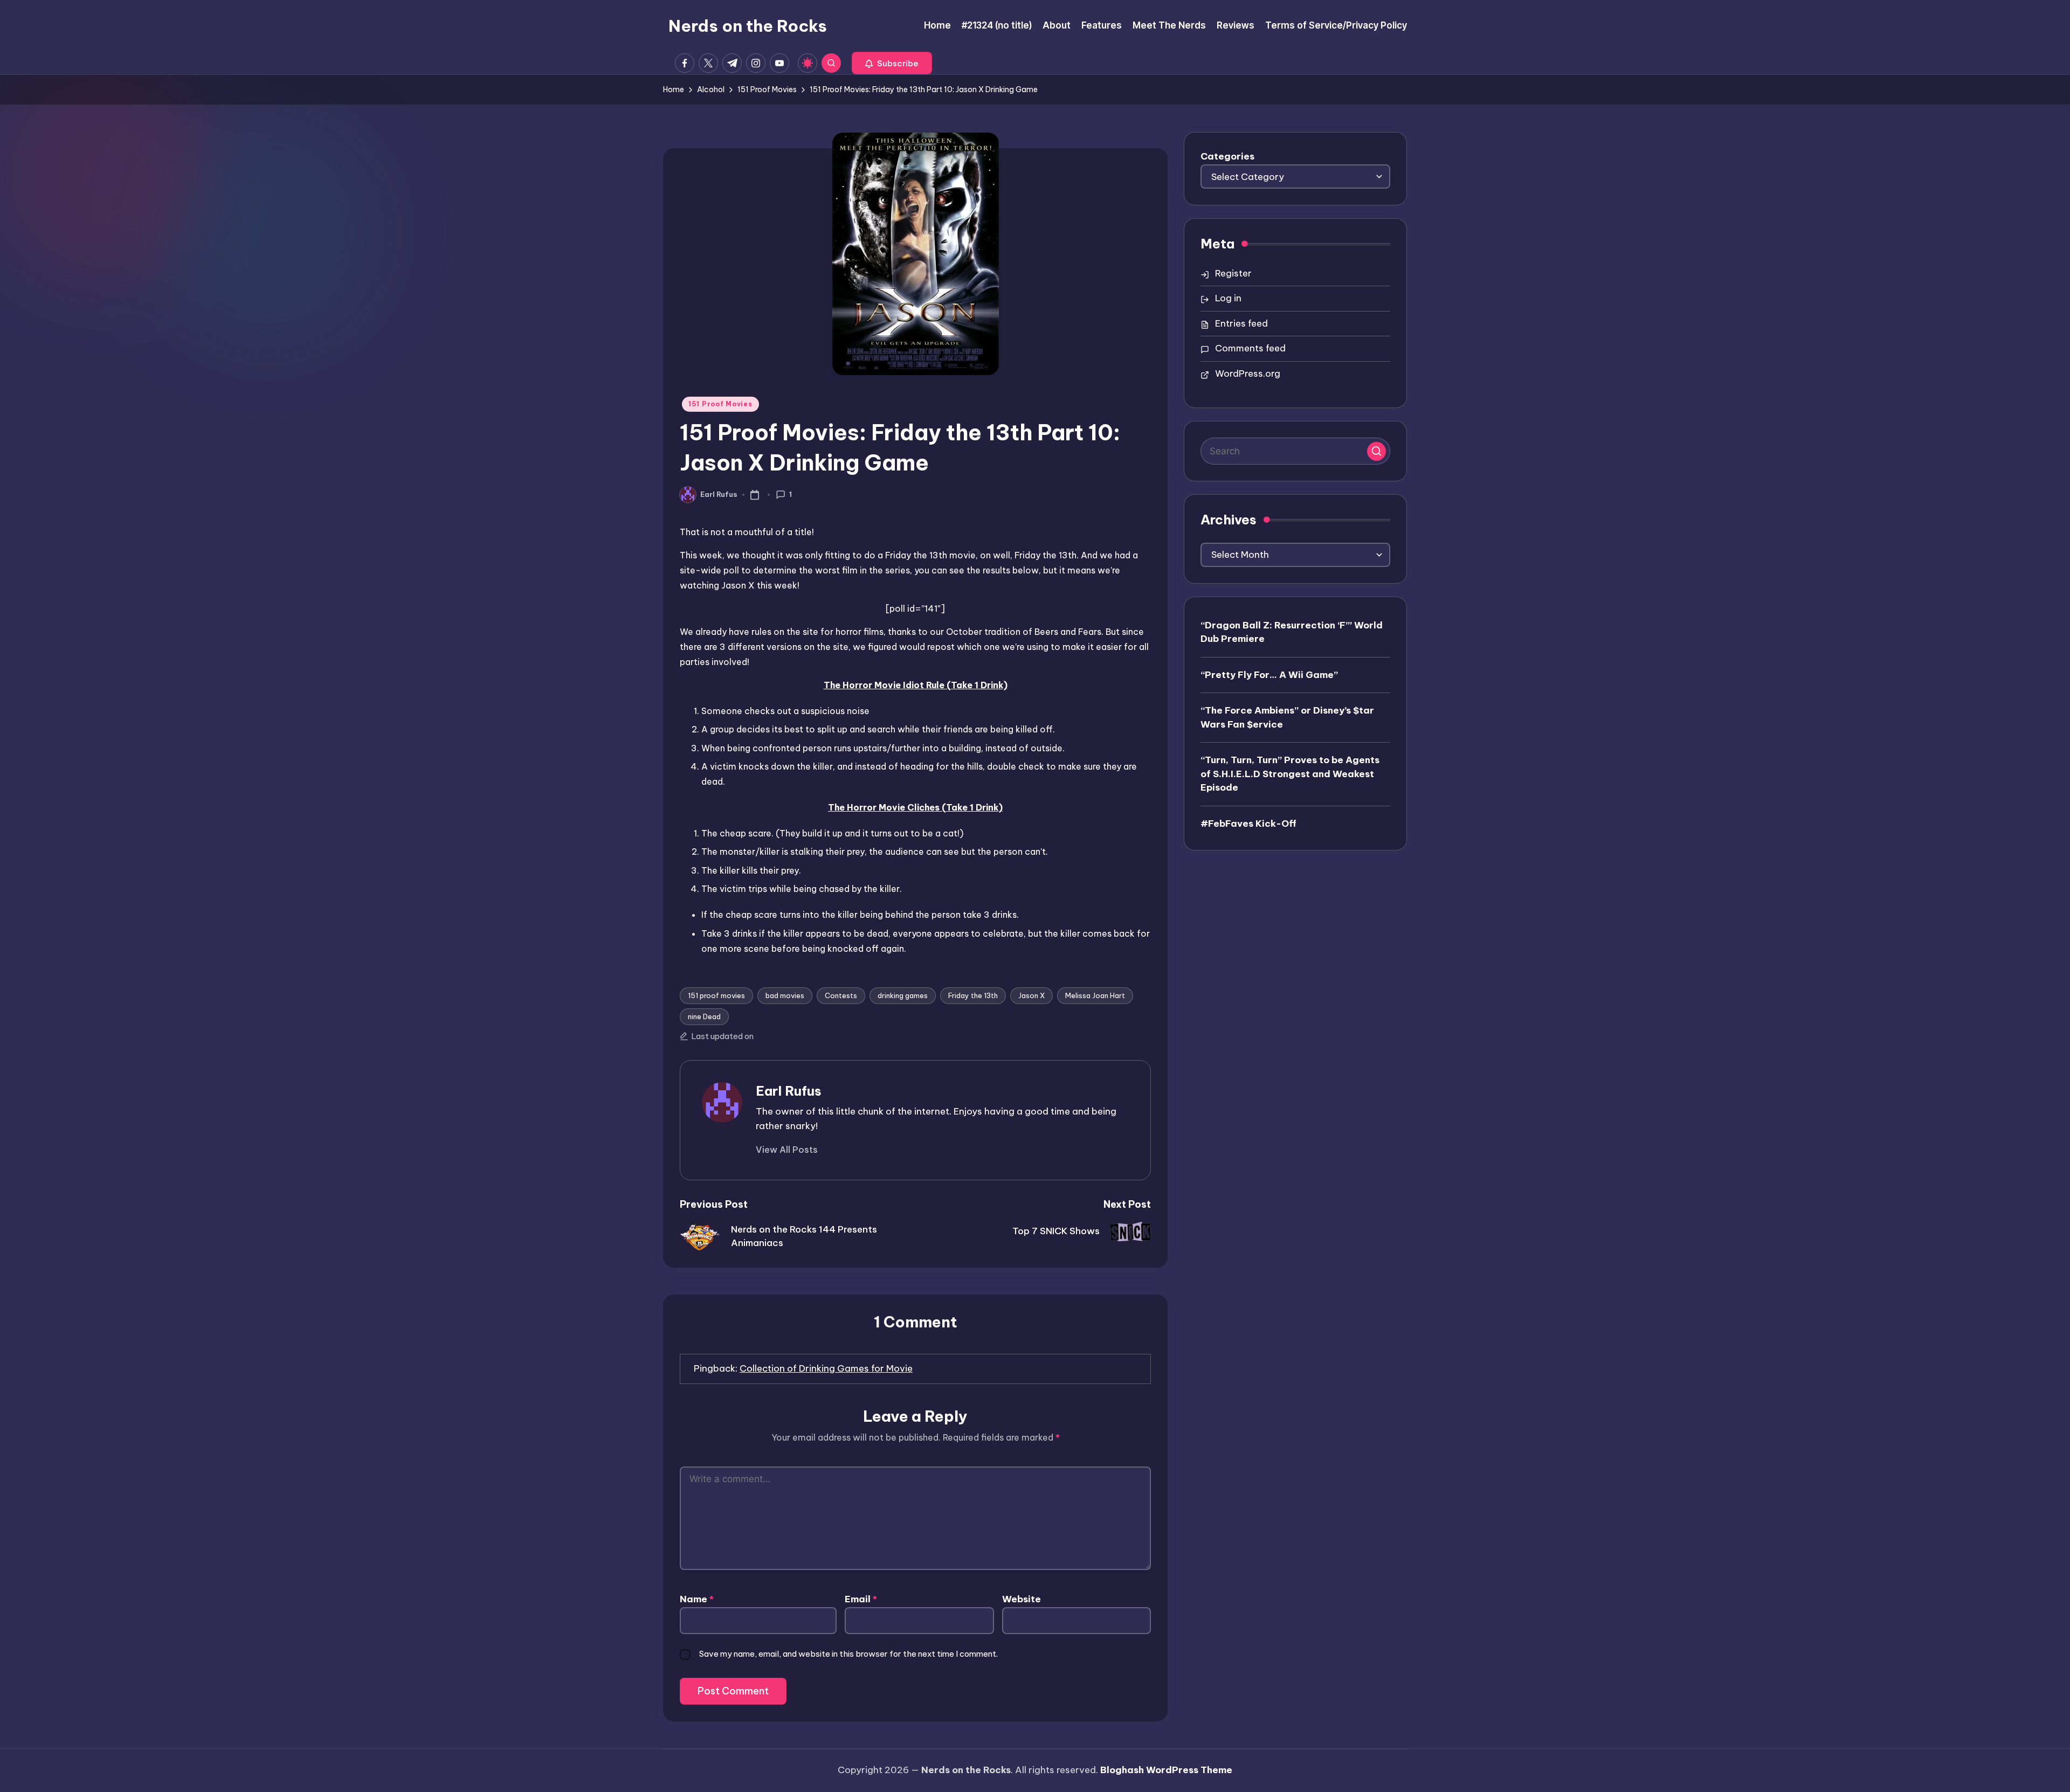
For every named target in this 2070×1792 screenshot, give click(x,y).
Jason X (1031, 995)
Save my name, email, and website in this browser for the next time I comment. (848, 1654)
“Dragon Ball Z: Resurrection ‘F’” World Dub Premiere (1292, 632)
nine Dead (704, 1016)
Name (697, 1599)
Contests (841, 995)
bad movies (785, 995)
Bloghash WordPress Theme (1166, 1770)
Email (861, 1599)
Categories (1227, 156)
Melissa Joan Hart (1095, 995)
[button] (892, 63)
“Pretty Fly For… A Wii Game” (1269, 675)
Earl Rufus (789, 1091)
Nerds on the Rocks (748, 26)
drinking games (903, 995)
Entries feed (1241, 323)
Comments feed (1250, 348)
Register (1233, 273)
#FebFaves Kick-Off (1248, 824)
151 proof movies (716, 995)
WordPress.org (1248, 373)
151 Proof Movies (720, 404)
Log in (1228, 298)
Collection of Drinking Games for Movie (826, 1368)
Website (1022, 1599)
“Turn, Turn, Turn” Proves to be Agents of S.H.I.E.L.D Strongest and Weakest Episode (1290, 774)
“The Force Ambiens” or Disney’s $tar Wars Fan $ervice (1287, 717)
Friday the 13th (973, 995)
